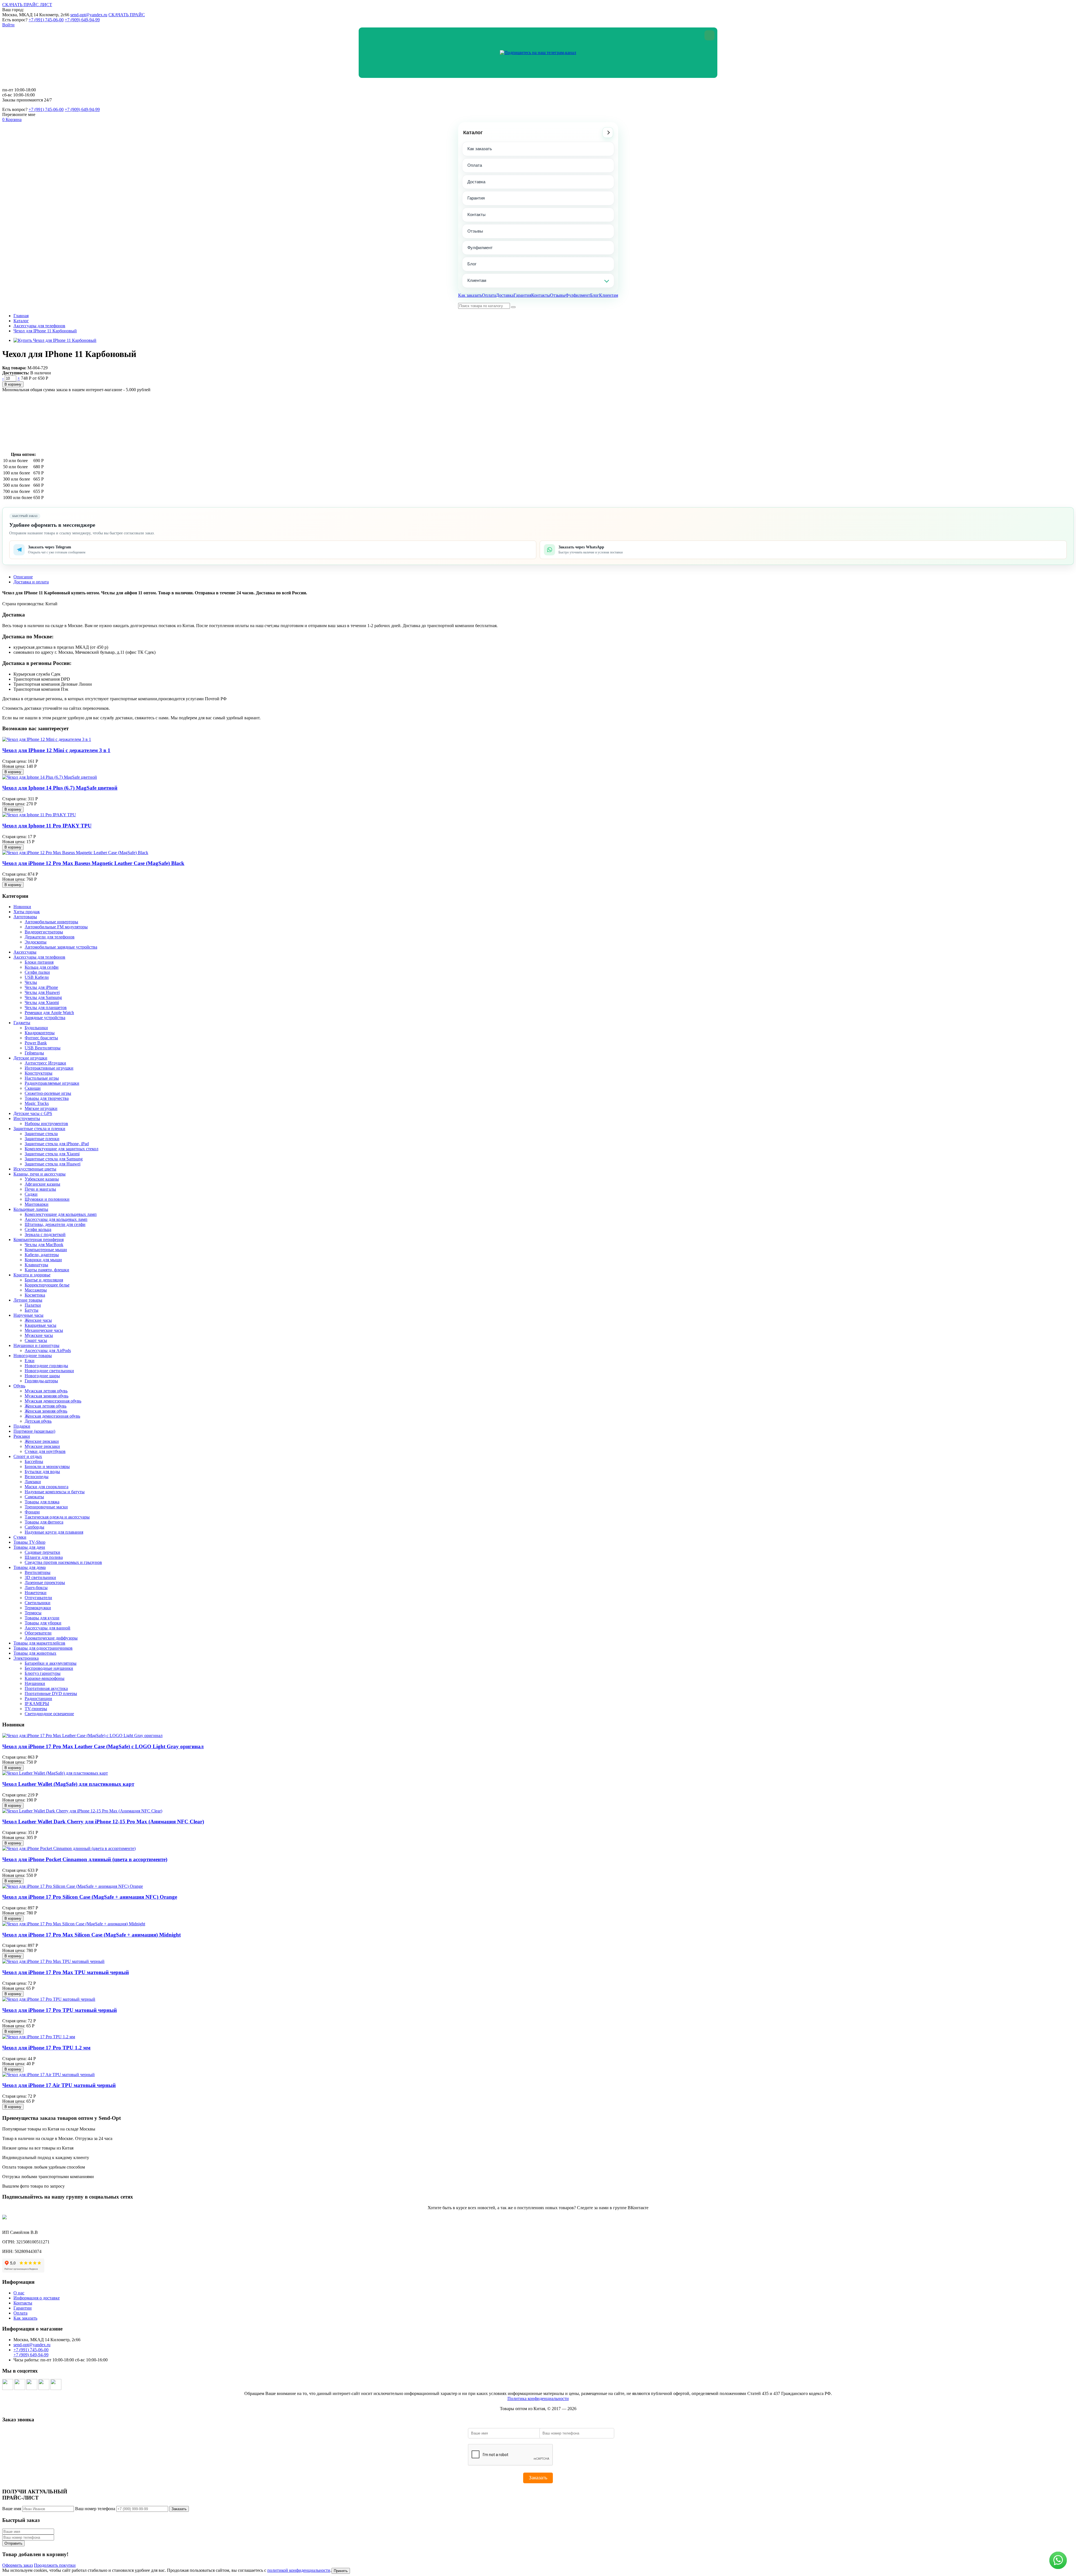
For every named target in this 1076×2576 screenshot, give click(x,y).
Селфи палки (37, 972)
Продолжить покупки (55, 2565)
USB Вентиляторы (43, 1048)
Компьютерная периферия (39, 1240)
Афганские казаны (42, 1184)
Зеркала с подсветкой (45, 1234)
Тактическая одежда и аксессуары (57, 1517)
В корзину (13, 384)
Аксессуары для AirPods (48, 1350)
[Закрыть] (709, 35)
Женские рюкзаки (42, 1441)
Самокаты (34, 1497)
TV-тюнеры (36, 1709)
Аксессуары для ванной (47, 1628)
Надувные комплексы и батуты (55, 1492)
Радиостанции (38, 1699)
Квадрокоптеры (40, 1033)
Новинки (22, 907)
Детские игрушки (30, 1058)
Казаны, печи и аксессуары (40, 1174)
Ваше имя (12, 2509)
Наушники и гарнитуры (36, 1345)
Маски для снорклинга (47, 1487)
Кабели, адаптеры (42, 1255)
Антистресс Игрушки (45, 1063)
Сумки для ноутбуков (45, 1451)
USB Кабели (37, 977)
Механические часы (44, 1330)
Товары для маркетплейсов (39, 1643)
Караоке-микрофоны (45, 1678)
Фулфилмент (480, 248)
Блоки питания (39, 962)
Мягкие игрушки (41, 1108)
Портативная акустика (46, 1688)
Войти (8, 25)
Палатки (33, 1305)
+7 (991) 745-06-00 (46, 20)
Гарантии (23, 2308)
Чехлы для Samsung (43, 997)
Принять (341, 2571)
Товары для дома (30, 1567)
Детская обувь (38, 1421)
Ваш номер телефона (95, 2509)
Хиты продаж (27, 912)
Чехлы (31, 982)
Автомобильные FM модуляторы (56, 927)
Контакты (476, 215)
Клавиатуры (36, 1265)
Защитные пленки (42, 1139)
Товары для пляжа (42, 1502)
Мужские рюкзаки (42, 1446)
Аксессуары (25, 952)
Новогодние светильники (49, 1371)
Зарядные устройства (45, 1018)
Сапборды (34, 1527)
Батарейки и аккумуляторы (51, 1663)
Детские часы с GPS (33, 1113)
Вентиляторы (38, 1572)
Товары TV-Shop (29, 1542)
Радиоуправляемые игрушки (52, 1083)
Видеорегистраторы (44, 932)
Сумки (20, 1537)
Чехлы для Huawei (42, 992)
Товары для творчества (47, 1098)
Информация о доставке (37, 2298)
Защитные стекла (41, 1134)
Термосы (33, 1613)
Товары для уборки (43, 1623)
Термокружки (38, 1608)
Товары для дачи (29, 1547)
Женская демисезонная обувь (52, 1416)
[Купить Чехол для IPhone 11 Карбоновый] (55, 340)
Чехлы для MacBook (44, 1245)
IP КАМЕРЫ (37, 1704)
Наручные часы (28, 1315)
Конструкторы (39, 1073)
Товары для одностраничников (43, 1648)
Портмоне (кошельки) (34, 1431)
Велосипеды (37, 1477)
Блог (472, 264)
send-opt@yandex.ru (89, 15)
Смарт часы (36, 1340)
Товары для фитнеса (44, 1522)
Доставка (476, 182)
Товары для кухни (42, 1618)
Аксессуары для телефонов (39, 326)
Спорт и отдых (28, 1456)
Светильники (38, 1603)
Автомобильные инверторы (51, 922)
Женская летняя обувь (46, 1406)
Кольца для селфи (42, 967)
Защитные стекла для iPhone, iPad (57, 1144)
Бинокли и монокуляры (47, 1466)
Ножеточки (36, 1593)
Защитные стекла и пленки (39, 1129)
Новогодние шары (42, 1376)
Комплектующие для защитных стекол (62, 1149)
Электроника (26, 1658)
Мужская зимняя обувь (47, 1396)
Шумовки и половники (47, 1199)
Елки (30, 1361)
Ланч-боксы (36, 1588)
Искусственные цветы (35, 1169)
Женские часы (38, 1320)
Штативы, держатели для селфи (55, 1224)
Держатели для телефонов (50, 937)
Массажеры (36, 1290)
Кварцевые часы (40, 1325)
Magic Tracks (37, 1103)
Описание (23, 577)
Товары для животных (35, 1653)
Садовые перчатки (42, 1552)
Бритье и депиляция (44, 1280)
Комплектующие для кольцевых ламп (61, 1214)
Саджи (31, 1194)
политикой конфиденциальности (299, 2570)
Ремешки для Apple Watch (49, 1013)
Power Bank (36, 1043)
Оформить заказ (18, 2565)
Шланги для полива (44, 1557)
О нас (19, 2293)
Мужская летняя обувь (46, 1391)
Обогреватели (38, 1633)
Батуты (32, 1310)
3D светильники (40, 1577)
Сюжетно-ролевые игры (48, 1093)
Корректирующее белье (47, 1285)
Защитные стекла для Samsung (54, 1159)
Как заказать (480, 149)
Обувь (19, 1386)
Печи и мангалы (40, 1189)
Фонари (32, 1512)
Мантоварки (37, 1204)
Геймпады (34, 1053)
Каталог (473, 133)
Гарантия (476, 198)
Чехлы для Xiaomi (42, 1002)
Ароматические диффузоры (51, 1638)
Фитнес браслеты (41, 1038)
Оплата (475, 165)
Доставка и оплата (31, 582)
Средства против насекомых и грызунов (63, 1562)
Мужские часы (39, 1335)
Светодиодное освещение (49, 1714)
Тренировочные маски (46, 1507)
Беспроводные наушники (49, 1668)
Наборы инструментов (46, 1124)
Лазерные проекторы (45, 1583)
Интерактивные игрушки (49, 1068)
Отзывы (475, 231)
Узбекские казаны (42, 1179)
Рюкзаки (22, 1436)
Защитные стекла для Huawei (53, 1164)
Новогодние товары (33, 1356)
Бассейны (34, 1461)
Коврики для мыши (43, 1260)
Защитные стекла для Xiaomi (52, 1154)
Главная (21, 316)
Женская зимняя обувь (46, 1411)
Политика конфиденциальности (538, 2398)
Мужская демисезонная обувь (53, 1401)
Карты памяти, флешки (47, 1270)
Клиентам (477, 280)
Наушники (35, 1683)
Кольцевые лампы (31, 1209)
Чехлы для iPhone (41, 987)
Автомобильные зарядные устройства (61, 947)
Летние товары (28, 1300)
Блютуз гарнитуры (43, 1673)
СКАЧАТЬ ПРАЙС (127, 15)
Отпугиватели (38, 1598)
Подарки (22, 1426)
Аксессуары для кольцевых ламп (56, 1219)
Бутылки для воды (42, 1472)
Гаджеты (22, 1023)
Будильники (36, 1028)
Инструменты (27, 1118)
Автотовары (25, 917)
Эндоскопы (36, 942)
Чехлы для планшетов (46, 1008)
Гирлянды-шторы (41, 1381)
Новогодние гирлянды (46, 1366)
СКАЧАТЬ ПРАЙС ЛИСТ (27, 5)
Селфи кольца (38, 1229)
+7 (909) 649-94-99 (82, 20)
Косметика (35, 1295)
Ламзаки (33, 1482)
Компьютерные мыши (46, 1250)
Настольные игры (42, 1078)
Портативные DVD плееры (51, 1693)
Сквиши (33, 1088)
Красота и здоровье (32, 1275)
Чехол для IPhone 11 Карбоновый (45, 331)
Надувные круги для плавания (54, 1532)
